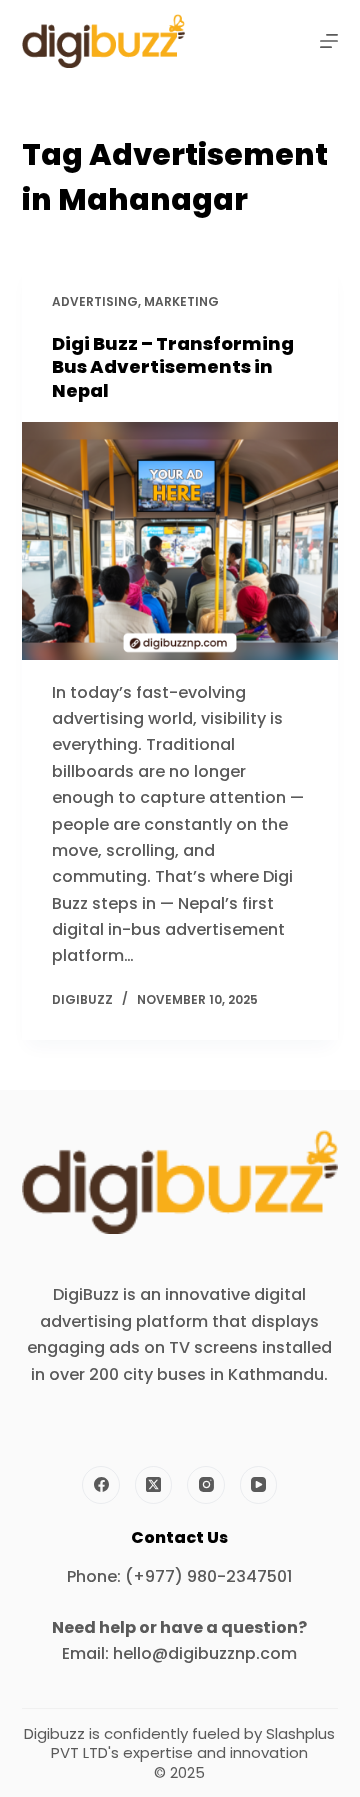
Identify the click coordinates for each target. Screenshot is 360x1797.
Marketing (181, 301)
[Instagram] (206, 1485)
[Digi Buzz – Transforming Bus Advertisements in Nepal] (180, 541)
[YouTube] (259, 1485)
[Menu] (329, 41)
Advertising (95, 301)
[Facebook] (101, 1485)
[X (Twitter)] (154, 1485)
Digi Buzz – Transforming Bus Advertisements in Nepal (173, 367)
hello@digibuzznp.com (205, 1653)
